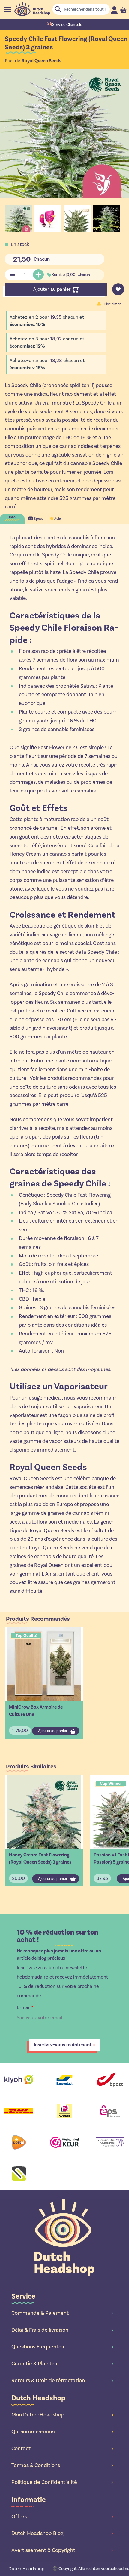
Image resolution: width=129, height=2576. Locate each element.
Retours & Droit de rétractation (62, 2380)
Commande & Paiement (62, 2313)
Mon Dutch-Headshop (62, 2415)
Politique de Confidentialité (62, 2482)
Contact (62, 2448)
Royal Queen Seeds (42, 61)
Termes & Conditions (62, 2465)
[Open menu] (7, 9)
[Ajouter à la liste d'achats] (118, 289)
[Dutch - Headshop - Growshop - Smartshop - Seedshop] (32, 9)
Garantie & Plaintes (62, 2364)
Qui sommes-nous (62, 2432)
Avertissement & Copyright (62, 2550)
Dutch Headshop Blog (62, 2533)
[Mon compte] (114, 10)
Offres (62, 2516)
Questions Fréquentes (62, 2347)
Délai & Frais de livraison (62, 2330)
